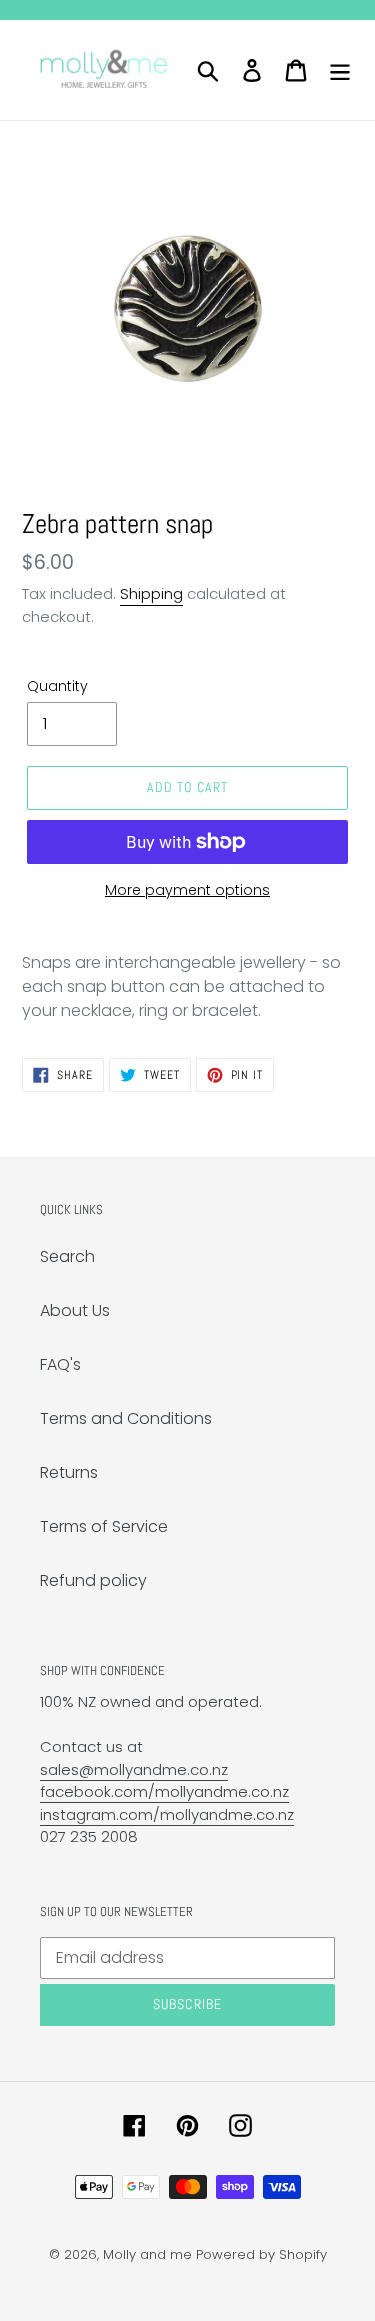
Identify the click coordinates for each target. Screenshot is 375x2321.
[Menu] (340, 70)
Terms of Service (104, 1526)
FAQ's (60, 1364)
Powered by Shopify (261, 2254)
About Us (75, 1310)
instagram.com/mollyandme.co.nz (167, 1814)
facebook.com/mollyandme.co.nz (164, 1791)
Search (67, 1256)
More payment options (187, 890)
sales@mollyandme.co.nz (134, 1769)
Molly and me (147, 2254)
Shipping (151, 593)
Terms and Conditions (126, 1418)
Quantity (57, 686)
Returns (69, 1472)
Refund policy (93, 1580)
